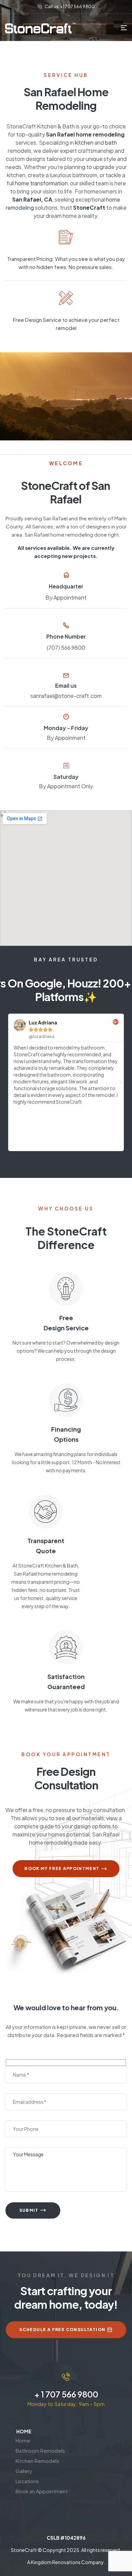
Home (23, 2440)
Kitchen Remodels (37, 2461)
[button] (12, 1082)
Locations (27, 2481)
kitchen (84, 142)
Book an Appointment (42, 2491)
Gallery (24, 2471)
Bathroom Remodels (40, 2450)
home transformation (41, 183)
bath (111, 142)
